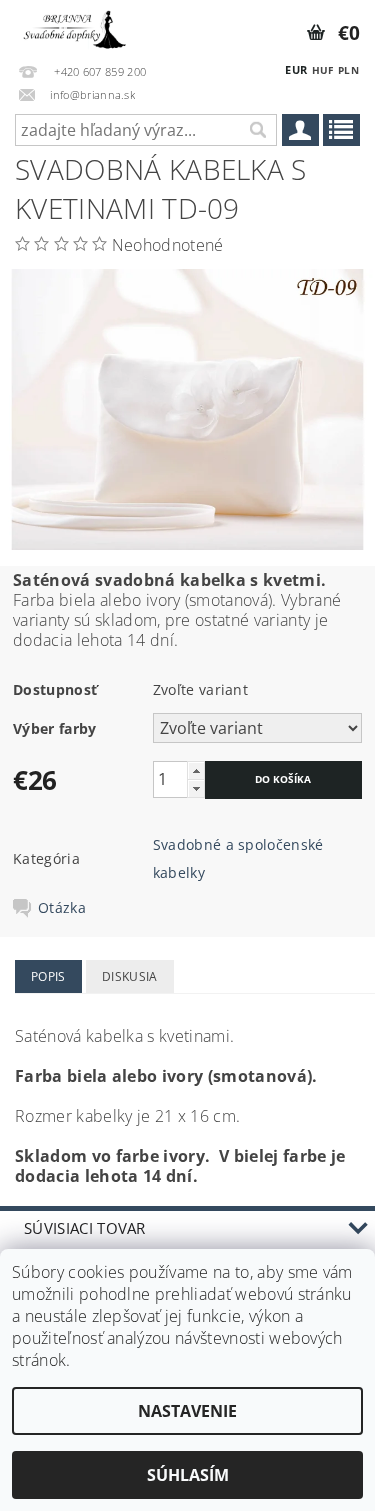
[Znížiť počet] (196, 788)
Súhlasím (188, 1475)
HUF (323, 70)
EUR (296, 69)
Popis (48, 976)
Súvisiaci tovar (85, 1228)
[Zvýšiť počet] (196, 770)
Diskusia (130, 976)
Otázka (62, 908)
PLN (348, 70)
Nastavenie (187, 1411)
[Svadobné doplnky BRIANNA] (73, 26)
